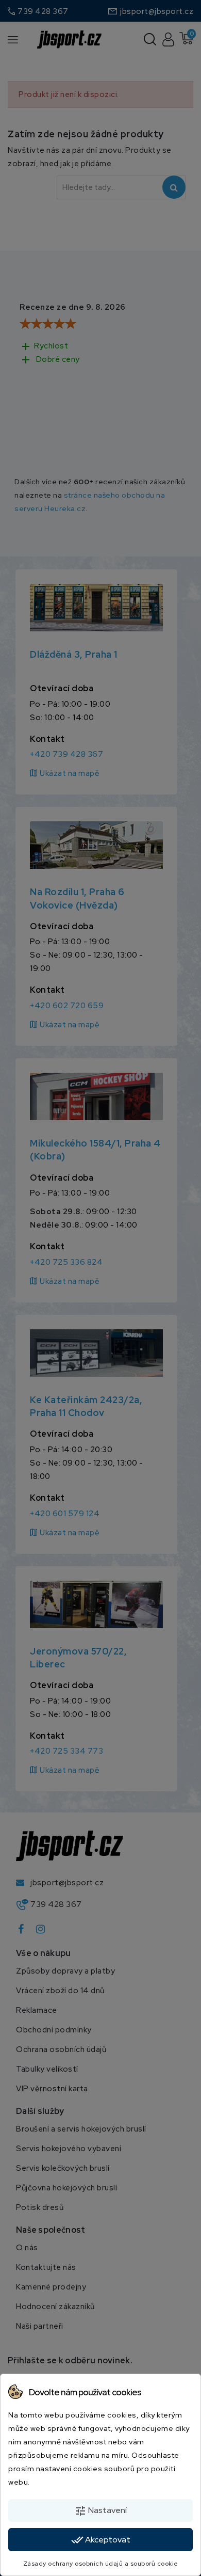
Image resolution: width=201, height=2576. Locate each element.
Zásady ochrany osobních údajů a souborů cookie (101, 2564)
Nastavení (100, 2511)
